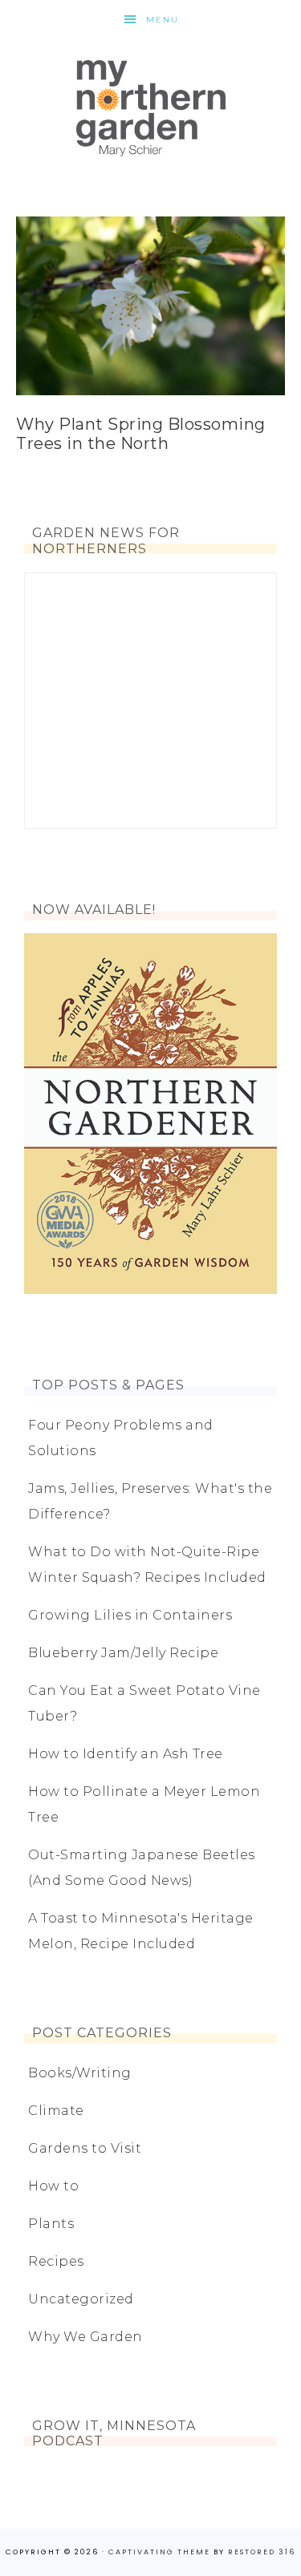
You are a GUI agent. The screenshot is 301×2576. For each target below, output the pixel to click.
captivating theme (159, 2552)
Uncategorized (81, 2299)
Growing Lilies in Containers (130, 1615)
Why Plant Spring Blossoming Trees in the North (141, 434)
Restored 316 (262, 2552)
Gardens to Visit (85, 2148)
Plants (51, 2224)
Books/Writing (80, 2073)
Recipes (56, 2261)
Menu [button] (163, 20)
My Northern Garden (150, 108)
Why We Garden (85, 2337)
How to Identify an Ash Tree (126, 1754)
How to (53, 2186)
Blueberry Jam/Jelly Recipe (123, 1653)
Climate (56, 2111)
